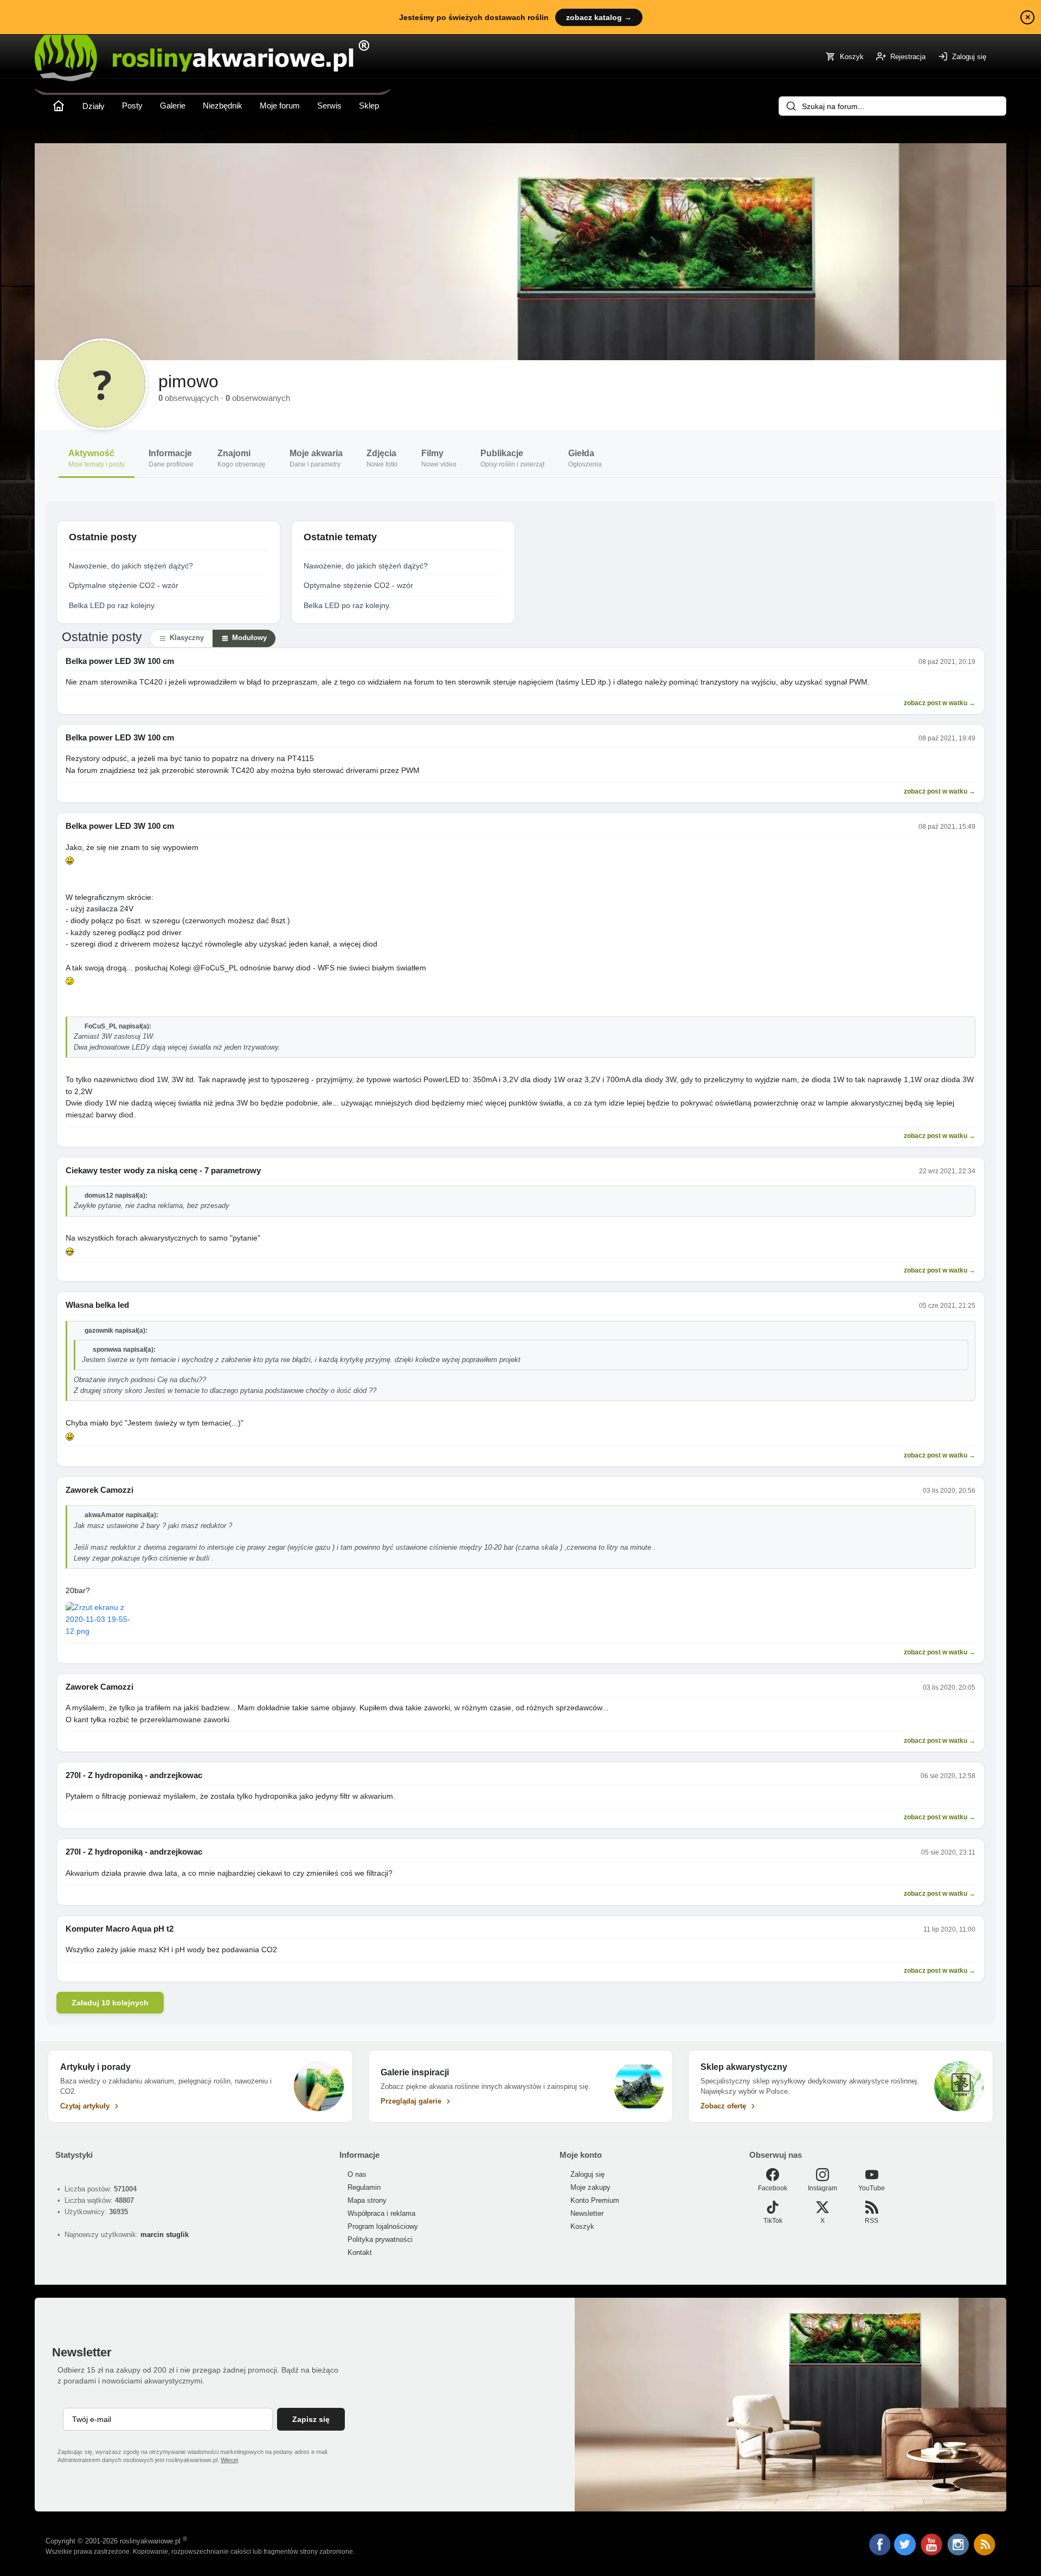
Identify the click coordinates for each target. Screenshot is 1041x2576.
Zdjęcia (382, 458)
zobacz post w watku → (940, 703)
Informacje (171, 458)
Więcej (229, 2460)
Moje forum (280, 106)
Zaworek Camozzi (99, 1490)
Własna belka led (97, 1305)
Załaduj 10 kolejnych (110, 2003)
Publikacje (512, 458)
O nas (357, 2174)
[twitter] (906, 2553)
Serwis (329, 106)
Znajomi (242, 458)
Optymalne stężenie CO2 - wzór (124, 585)
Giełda (585, 458)
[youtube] (932, 2553)
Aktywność (97, 458)
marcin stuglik (165, 2235)
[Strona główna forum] (59, 106)
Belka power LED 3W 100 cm (120, 661)
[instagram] (959, 2553)
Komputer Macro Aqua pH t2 (120, 1929)
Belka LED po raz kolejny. (113, 605)
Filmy (439, 458)
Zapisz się (311, 2419)
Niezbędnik (223, 106)
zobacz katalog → (599, 17)
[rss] (985, 2553)
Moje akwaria (316, 458)
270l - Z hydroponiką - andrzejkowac (134, 1775)
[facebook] (880, 2546)
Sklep (369, 106)
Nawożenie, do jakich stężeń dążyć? (131, 566)
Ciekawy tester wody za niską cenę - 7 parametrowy (163, 1170)
